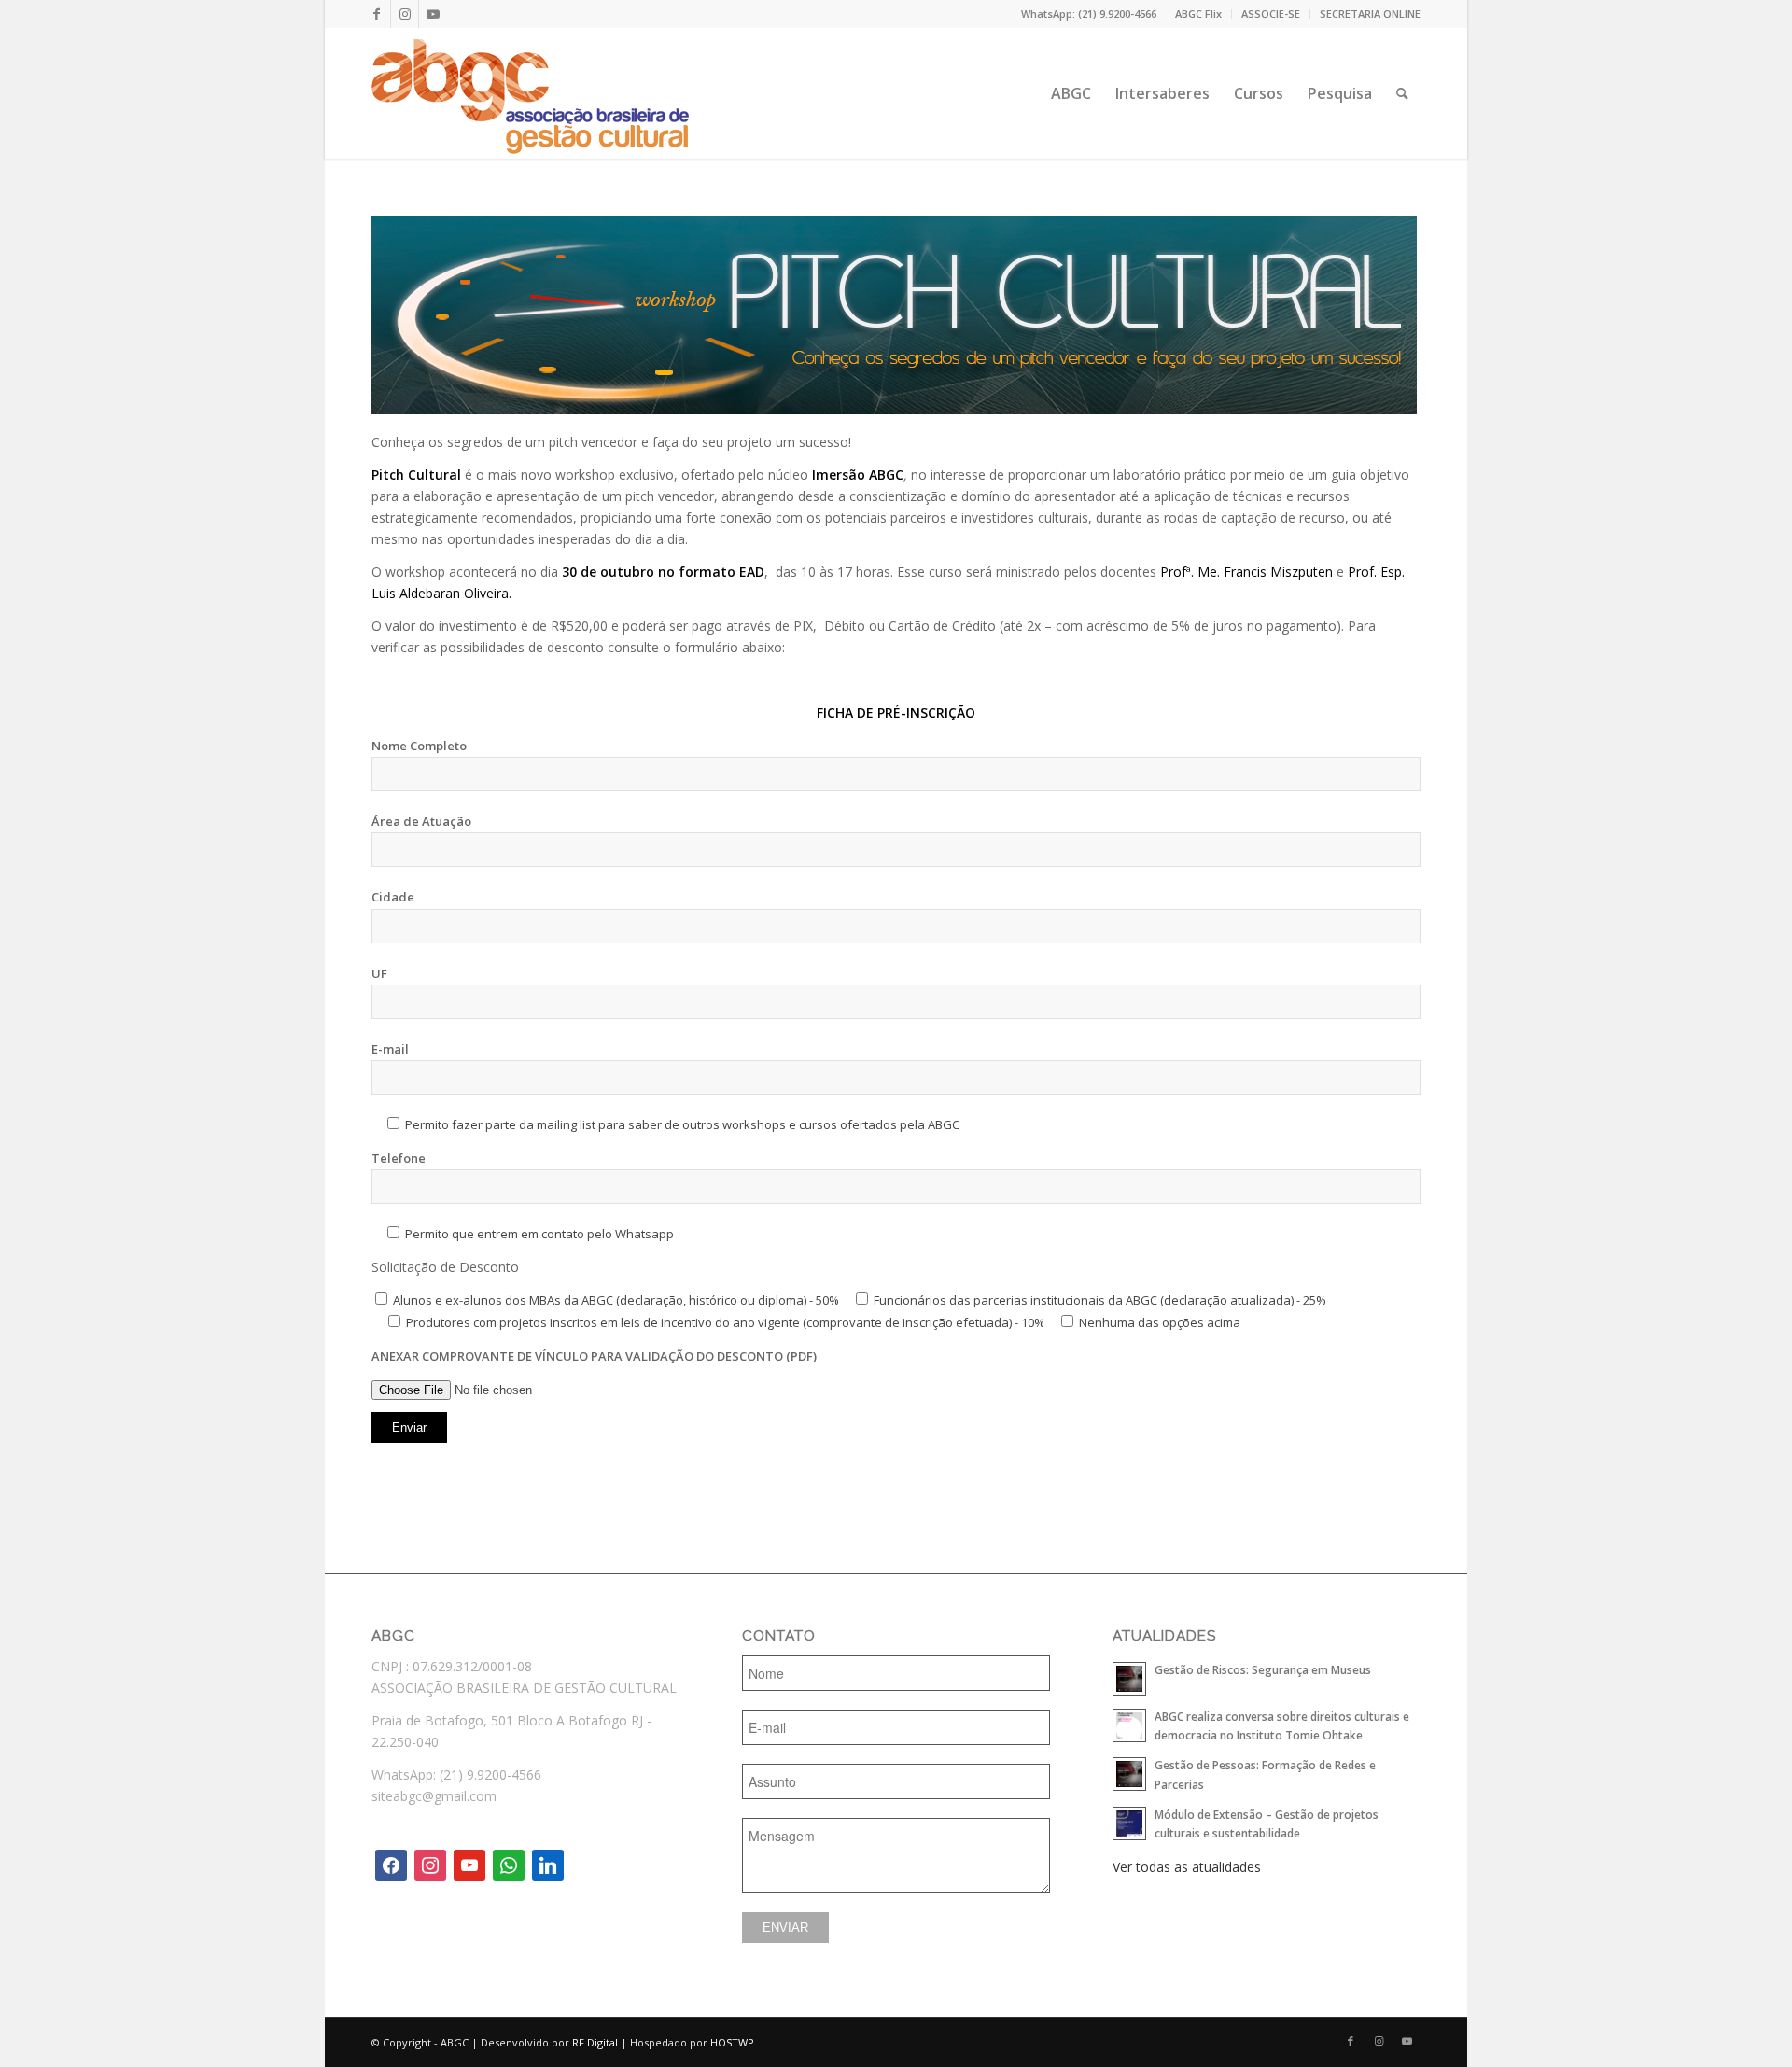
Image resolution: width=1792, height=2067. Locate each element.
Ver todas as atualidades (1187, 1867)
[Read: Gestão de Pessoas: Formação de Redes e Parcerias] (1129, 1774)
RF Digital (595, 2042)
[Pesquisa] (1402, 93)
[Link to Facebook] (377, 14)
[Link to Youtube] (433, 14)
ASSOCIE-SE (1271, 14)
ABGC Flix (1198, 14)
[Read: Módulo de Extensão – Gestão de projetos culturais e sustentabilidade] (1129, 1823)
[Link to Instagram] (405, 14)
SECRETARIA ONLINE (1370, 14)
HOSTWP (732, 2042)
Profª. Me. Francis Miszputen (1246, 572)
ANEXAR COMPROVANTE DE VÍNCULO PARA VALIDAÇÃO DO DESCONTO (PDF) (594, 1356)
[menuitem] (1199, 14)
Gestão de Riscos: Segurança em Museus (1263, 1669)
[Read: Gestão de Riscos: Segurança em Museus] (1129, 1679)
